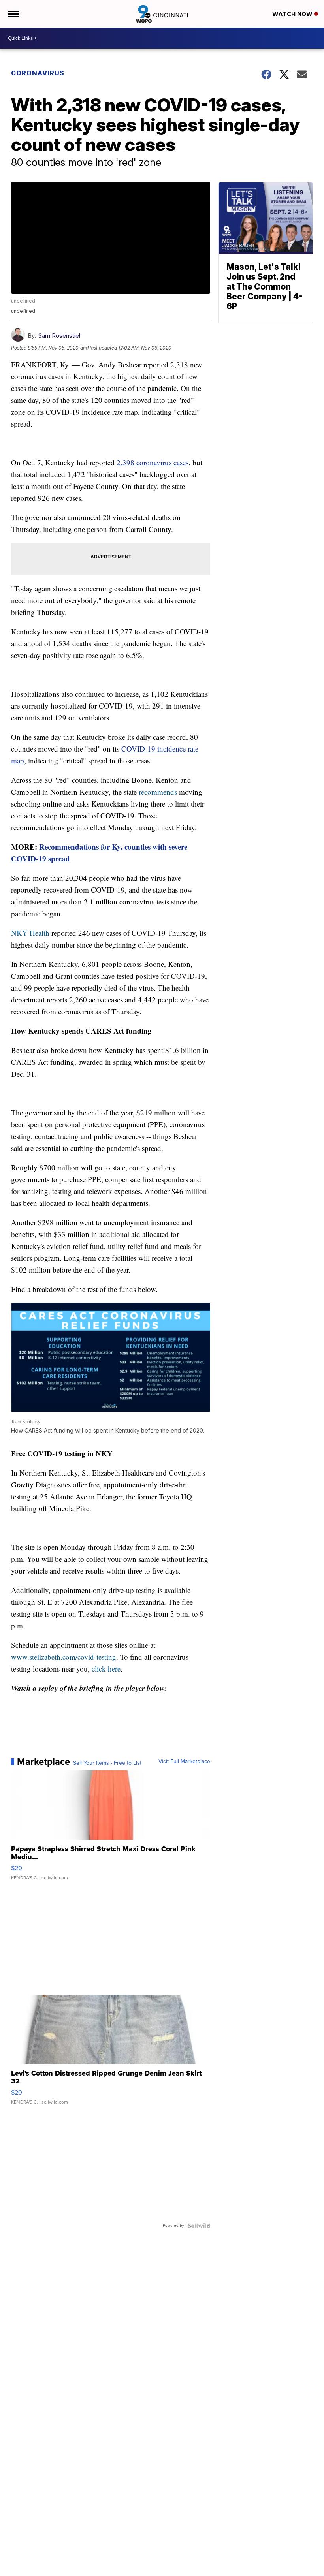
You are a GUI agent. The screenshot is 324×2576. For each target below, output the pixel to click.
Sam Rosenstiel (59, 336)
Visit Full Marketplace (184, 1762)
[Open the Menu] (13, 14)
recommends (158, 792)
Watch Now (293, 14)
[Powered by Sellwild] (199, 2226)
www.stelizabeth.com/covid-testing (64, 1657)
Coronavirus (38, 73)
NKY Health (30, 933)
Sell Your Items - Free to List (107, 1763)
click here (105, 1669)
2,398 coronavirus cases (153, 462)
